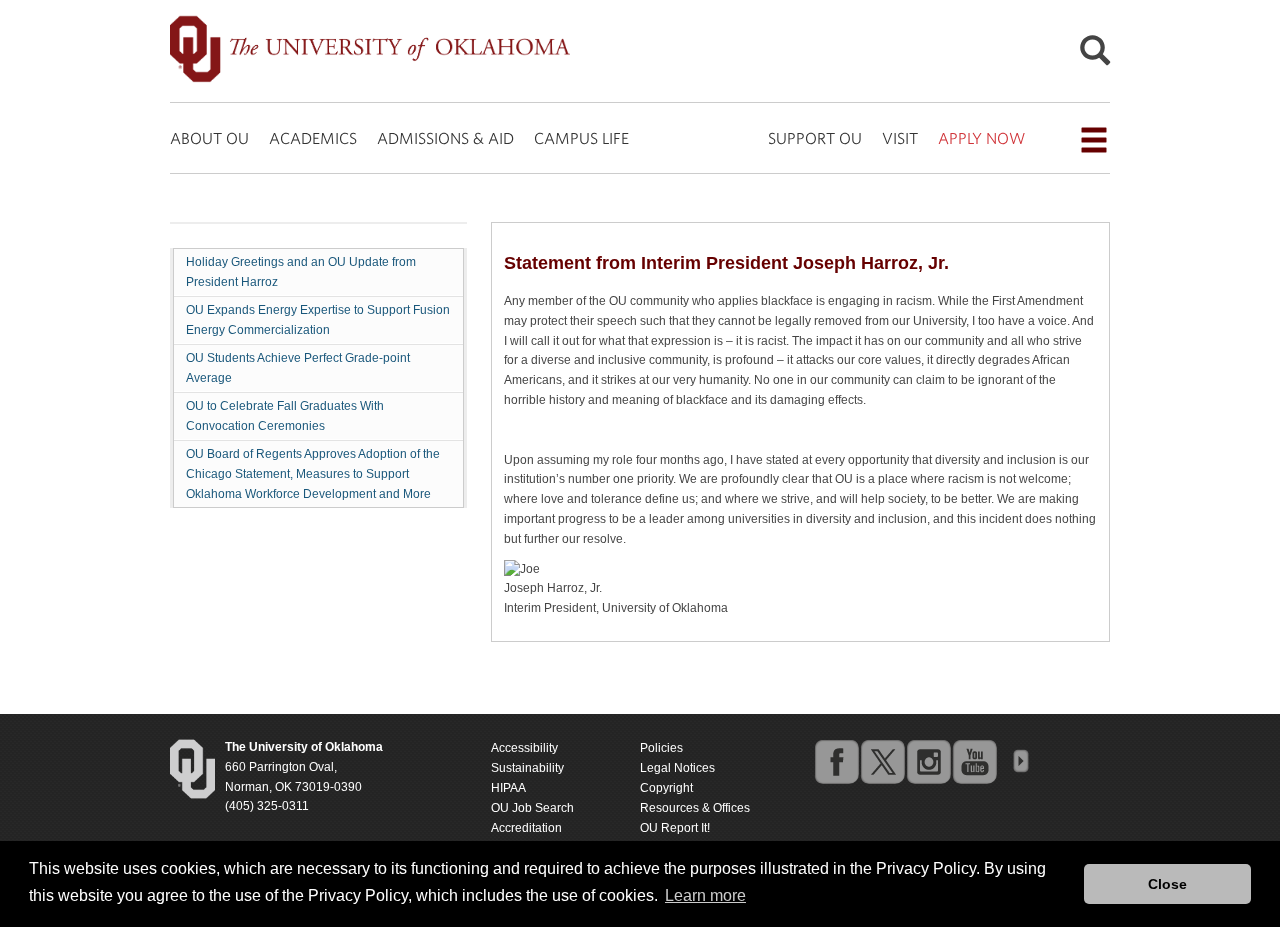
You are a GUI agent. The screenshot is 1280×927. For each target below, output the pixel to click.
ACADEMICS (313, 138)
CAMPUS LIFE (581, 138)
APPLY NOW (981, 138)
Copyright (666, 788)
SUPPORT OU (815, 138)
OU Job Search (532, 808)
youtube (974, 761)
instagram (928, 761)
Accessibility (524, 748)
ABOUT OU (209, 138)
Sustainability (527, 768)
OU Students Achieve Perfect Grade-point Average (298, 368)
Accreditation (526, 828)
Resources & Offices (695, 808)
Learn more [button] (705, 895)
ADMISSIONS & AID (445, 138)
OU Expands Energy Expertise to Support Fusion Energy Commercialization (318, 320)
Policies (661, 748)
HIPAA (508, 788)
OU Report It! (675, 828)
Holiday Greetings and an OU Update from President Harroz (301, 272)
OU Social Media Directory (1020, 761)
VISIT (900, 138)
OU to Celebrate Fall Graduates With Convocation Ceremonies (285, 416)
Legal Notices (677, 768)
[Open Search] (1095, 55)
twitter (882, 761)
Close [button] (1167, 884)
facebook (836, 761)
